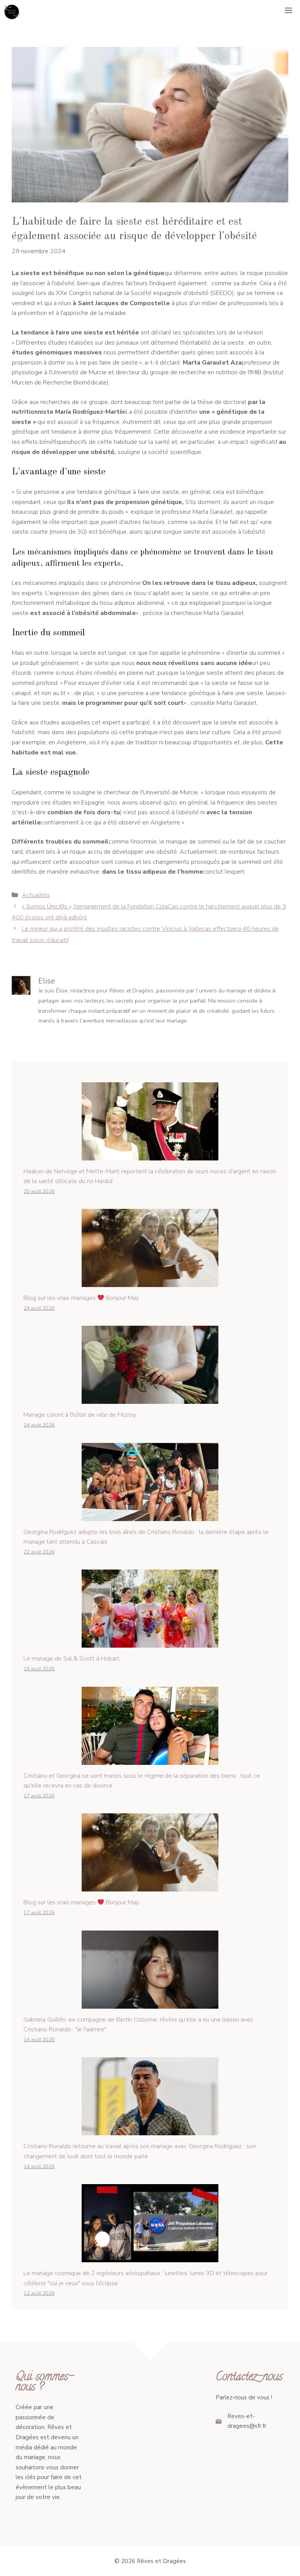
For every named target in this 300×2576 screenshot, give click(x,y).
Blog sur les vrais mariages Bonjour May (81, 1298)
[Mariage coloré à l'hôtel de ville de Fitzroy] (150, 1399)
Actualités (36, 895)
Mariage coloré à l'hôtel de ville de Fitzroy (80, 1415)
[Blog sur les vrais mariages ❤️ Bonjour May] (150, 1282)
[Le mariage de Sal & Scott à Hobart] (150, 1643)
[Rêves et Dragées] (12, 12)
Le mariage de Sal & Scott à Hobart (71, 1659)
